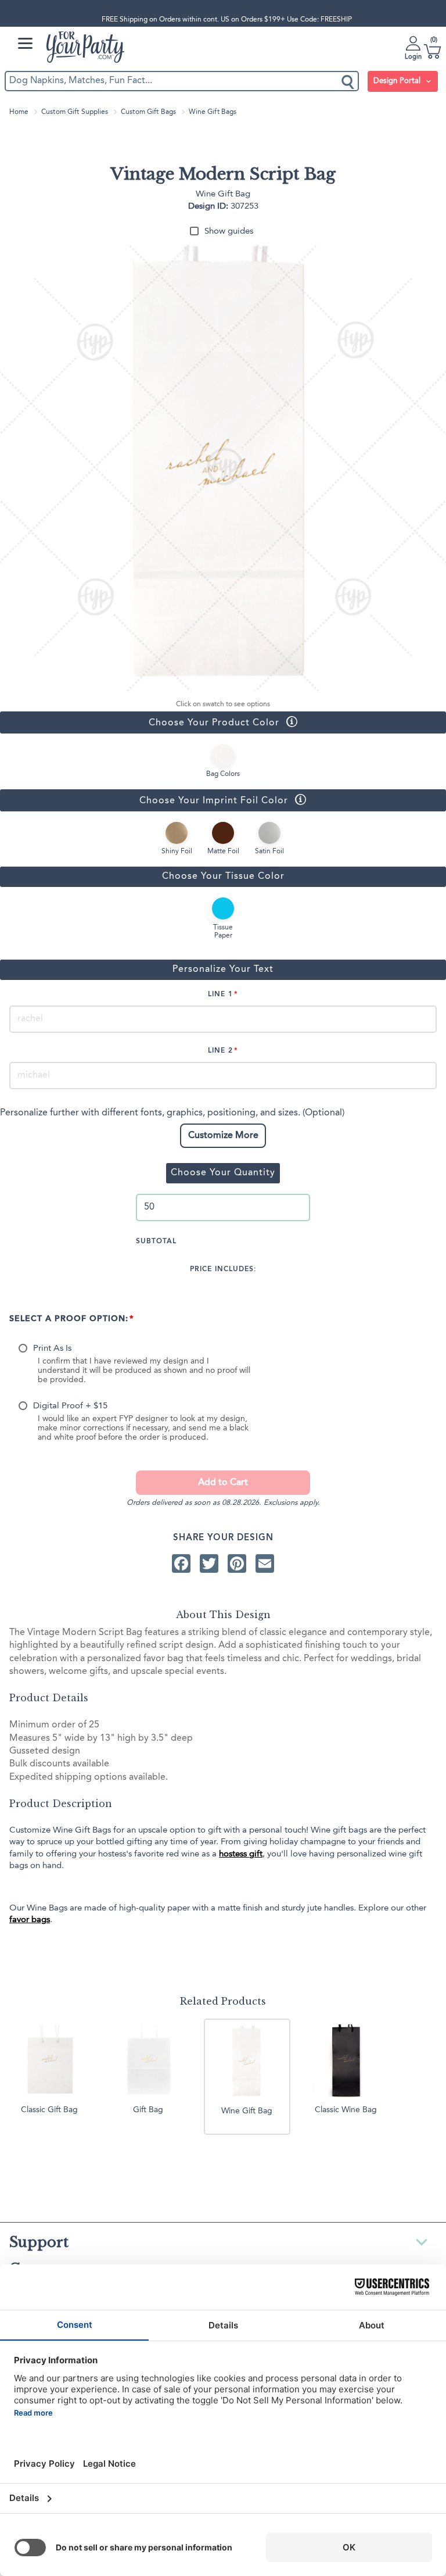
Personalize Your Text (223, 969)
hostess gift (241, 1854)
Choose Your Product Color (140, 722)
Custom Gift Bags (148, 112)
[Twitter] (209, 1564)
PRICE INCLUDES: (223, 1269)
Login (413, 57)
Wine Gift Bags (213, 112)
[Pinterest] (237, 1564)
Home (19, 112)
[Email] (265, 1564)
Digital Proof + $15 (70, 1406)
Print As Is (52, 1349)
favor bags (30, 1920)
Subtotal (156, 1242)
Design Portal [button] (398, 81)
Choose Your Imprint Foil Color (144, 800)
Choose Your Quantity (223, 1173)
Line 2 (220, 1051)
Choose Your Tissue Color (223, 876)
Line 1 (220, 994)
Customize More (223, 1136)
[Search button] (348, 81)
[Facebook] (181, 1564)
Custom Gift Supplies (75, 112)
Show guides (229, 232)
